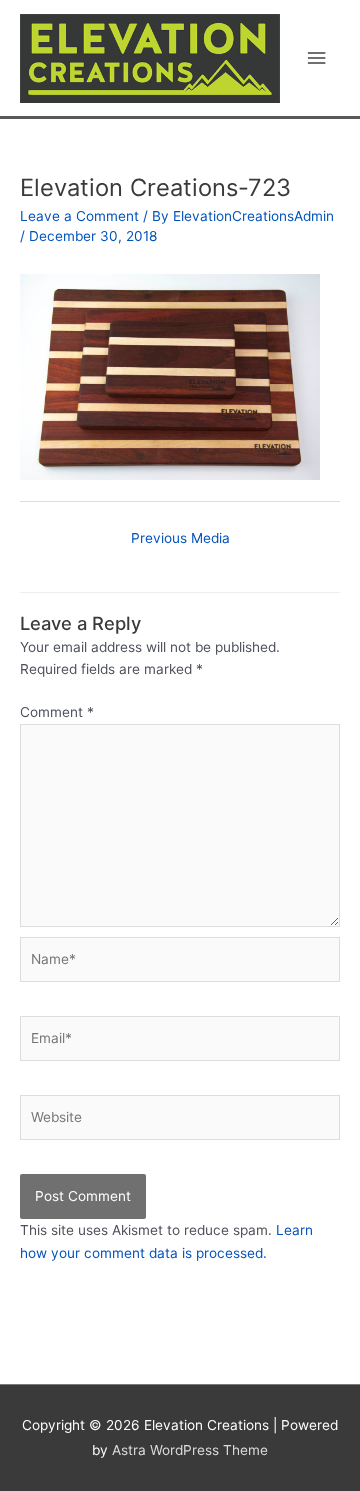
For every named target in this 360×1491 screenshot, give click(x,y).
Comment (57, 712)
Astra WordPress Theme (190, 1450)
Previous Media (180, 538)
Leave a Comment (79, 216)
